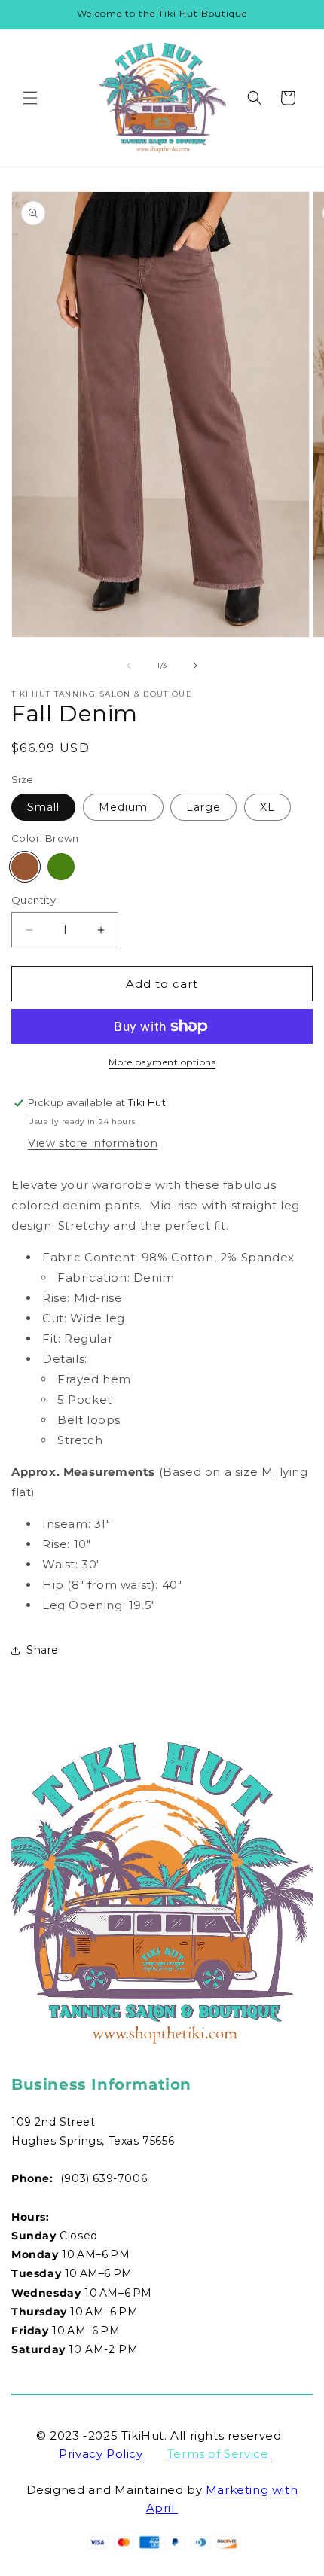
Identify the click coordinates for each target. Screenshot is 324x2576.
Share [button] (43, 1650)
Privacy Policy (101, 2454)
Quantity (34, 900)
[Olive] (61, 867)
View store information (93, 1143)
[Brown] (25, 867)
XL (267, 807)
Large (203, 807)
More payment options (162, 1062)
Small (43, 807)
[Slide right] (195, 666)
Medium (123, 807)
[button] (30, 98)
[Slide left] (129, 666)
